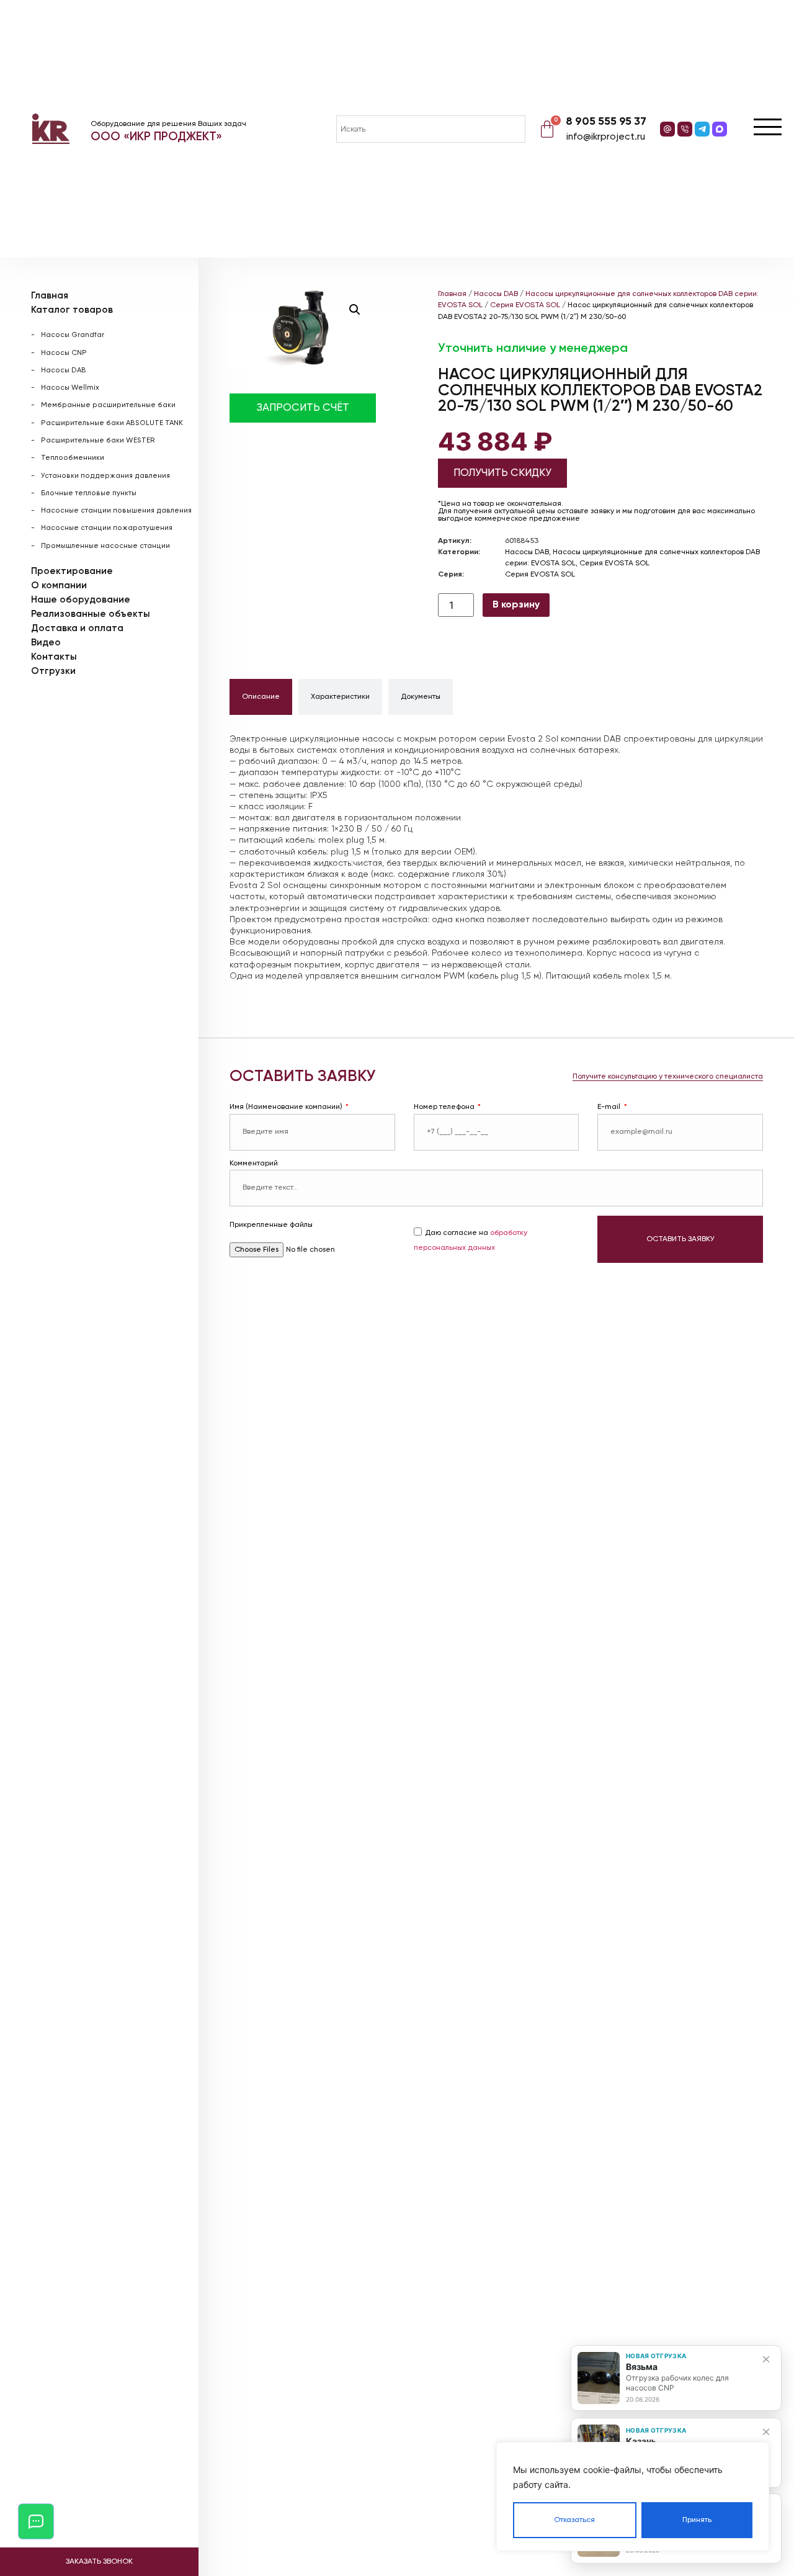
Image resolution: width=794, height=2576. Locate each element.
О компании (59, 586)
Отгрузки (53, 671)
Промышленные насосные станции (105, 546)
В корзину (516, 605)
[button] (355, 310)
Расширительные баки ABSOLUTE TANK (112, 423)
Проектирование (72, 571)
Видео (46, 643)
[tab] (261, 697)
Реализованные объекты (91, 614)
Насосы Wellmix (70, 388)
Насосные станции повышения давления (116, 511)
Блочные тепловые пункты (89, 493)
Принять (697, 2520)
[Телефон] (685, 129)
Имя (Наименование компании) (287, 1107)
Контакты (54, 657)
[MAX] (720, 129)
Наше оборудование (81, 600)
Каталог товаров (72, 310)
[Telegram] (702, 129)
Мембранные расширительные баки (108, 405)
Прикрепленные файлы (271, 1225)
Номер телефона (445, 1107)
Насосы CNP (64, 353)
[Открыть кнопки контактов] (36, 2521)
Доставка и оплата (77, 628)
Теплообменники (73, 458)
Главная (50, 296)
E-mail (610, 1107)
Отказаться (574, 2520)
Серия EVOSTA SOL (525, 305)
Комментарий (254, 1164)
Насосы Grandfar (73, 335)
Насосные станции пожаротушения (107, 528)
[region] (633, 2497)
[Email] (667, 129)
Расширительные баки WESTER (98, 441)
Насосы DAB (64, 370)
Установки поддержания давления (105, 476)
